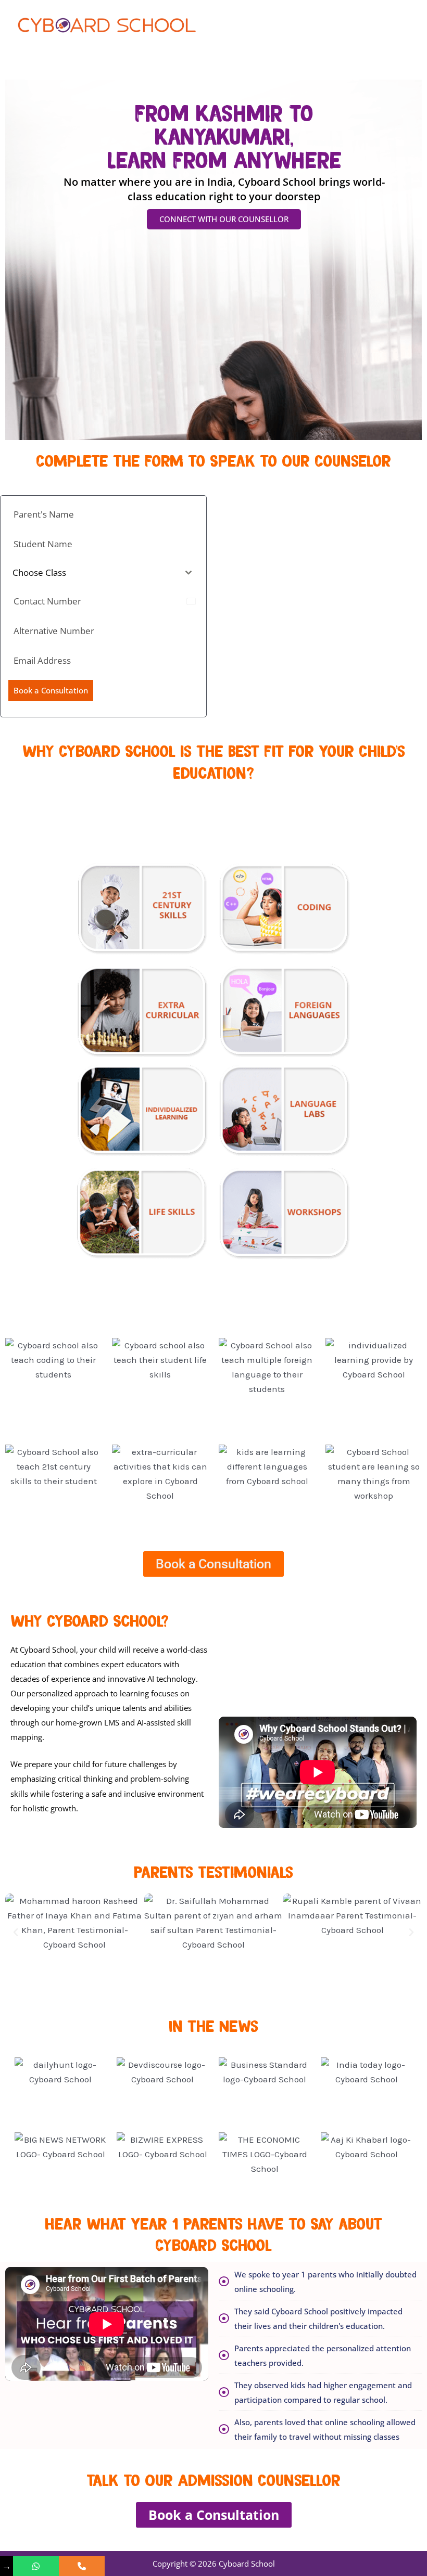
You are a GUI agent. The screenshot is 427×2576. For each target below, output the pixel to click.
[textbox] (93, 573)
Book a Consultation (51, 690)
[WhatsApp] (36, 2566)
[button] (16, 1933)
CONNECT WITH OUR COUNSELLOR (224, 219)
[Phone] (82, 2566)
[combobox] (103, 573)
